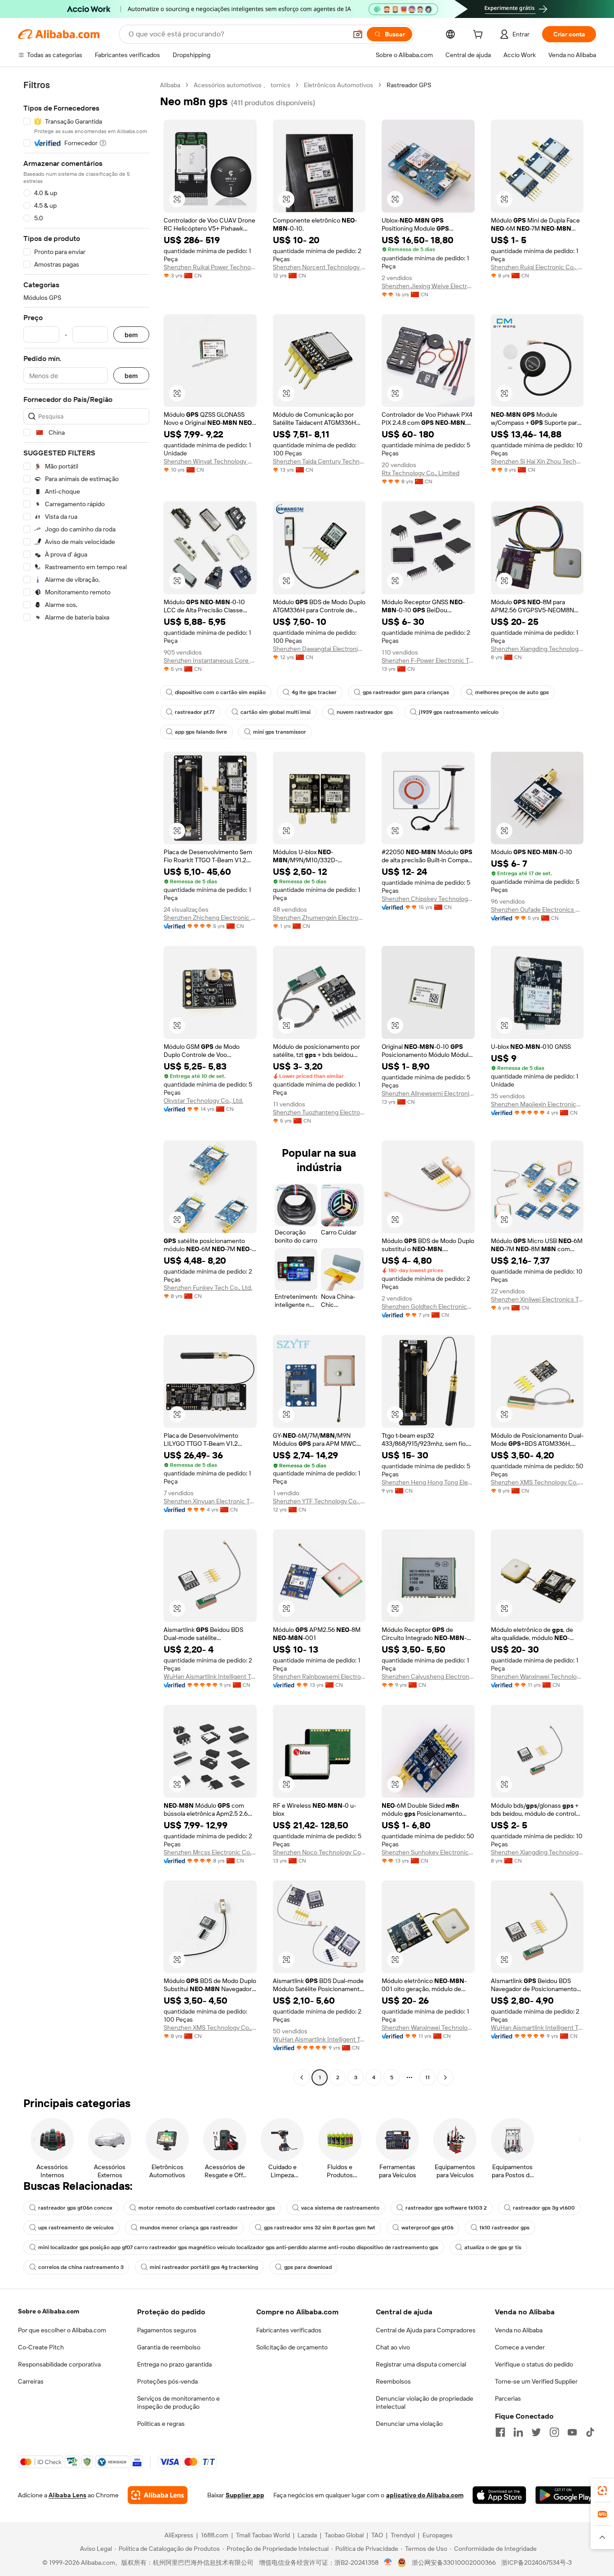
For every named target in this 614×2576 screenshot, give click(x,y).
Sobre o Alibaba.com (49, 2311)
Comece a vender (520, 2347)
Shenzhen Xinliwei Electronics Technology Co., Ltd (537, 1299)
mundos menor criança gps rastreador (189, 2228)
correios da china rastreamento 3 (81, 2267)
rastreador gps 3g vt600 (544, 2208)
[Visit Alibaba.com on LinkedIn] (518, 2432)
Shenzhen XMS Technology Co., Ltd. (537, 1482)
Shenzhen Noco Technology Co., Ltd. (319, 1852)
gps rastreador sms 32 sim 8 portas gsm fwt (320, 2228)
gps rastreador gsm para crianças (406, 692)
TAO (377, 2535)
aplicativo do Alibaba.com (425, 2495)
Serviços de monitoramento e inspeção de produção (178, 2402)
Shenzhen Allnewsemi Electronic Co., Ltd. (428, 1093)
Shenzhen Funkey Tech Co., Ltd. (208, 1288)
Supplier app (245, 2495)
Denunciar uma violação (409, 2424)
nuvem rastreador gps (365, 712)
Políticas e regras (161, 2424)
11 (427, 2077)
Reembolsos (393, 2381)
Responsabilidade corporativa (59, 2364)
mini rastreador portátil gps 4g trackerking (204, 2267)
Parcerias (508, 2398)
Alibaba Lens (67, 2495)
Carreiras (31, 2381)
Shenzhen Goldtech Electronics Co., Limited (428, 1306)
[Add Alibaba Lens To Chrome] (158, 2495)
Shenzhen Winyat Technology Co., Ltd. (210, 461)
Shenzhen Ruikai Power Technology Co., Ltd (210, 267)
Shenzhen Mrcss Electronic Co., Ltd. (210, 1852)
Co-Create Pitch (41, 2347)
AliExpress (179, 2535)
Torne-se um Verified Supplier (536, 2381)
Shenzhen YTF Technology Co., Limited (319, 1501)
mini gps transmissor (280, 732)
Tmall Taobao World (263, 2535)
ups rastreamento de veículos (76, 2228)
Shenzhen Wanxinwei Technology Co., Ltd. (537, 1676)
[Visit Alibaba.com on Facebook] (500, 2432)
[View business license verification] (388, 2563)
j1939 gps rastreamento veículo (459, 712)
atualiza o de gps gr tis (493, 2247)
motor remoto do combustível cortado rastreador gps (207, 2208)
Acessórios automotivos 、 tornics (242, 85)
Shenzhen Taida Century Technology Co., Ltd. (319, 461)
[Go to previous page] (302, 2077)
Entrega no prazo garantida (174, 2364)
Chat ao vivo (393, 2347)
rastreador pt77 (195, 712)
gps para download (308, 2267)
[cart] (480, 36)
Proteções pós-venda (167, 2381)
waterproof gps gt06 (427, 2228)
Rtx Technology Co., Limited (420, 473)
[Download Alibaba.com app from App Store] (499, 2495)
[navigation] (86, 1082)
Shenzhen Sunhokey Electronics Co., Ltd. (428, 1852)
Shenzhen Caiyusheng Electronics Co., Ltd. (428, 1676)
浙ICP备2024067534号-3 (536, 2563)
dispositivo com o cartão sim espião (220, 692)
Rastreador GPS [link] (409, 85)
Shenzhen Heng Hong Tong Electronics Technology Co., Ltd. (428, 1482)
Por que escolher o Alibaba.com (62, 2330)
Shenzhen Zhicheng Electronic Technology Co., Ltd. (210, 918)
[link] (602, 2491)
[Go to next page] (445, 2077)
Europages (438, 2535)
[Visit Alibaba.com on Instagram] (554, 2432)
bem (131, 335)
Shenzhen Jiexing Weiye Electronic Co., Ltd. (428, 286)
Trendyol (403, 2535)
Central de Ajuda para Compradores (426, 2330)
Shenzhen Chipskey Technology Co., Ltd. (428, 899)
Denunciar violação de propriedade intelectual (425, 2402)
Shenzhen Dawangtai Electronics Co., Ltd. (319, 649)
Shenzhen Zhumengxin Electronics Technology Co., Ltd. (319, 918)
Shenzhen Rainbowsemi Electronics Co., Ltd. (319, 1676)
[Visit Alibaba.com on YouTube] (572, 2432)
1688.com (215, 2535)
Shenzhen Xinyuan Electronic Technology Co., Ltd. (210, 1501)
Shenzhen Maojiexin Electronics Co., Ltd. (537, 1104)
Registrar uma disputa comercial (421, 2364)
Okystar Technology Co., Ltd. (203, 1101)
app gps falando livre (201, 732)
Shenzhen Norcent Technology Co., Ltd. (319, 267)
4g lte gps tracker (314, 692)
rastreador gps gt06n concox (75, 2208)
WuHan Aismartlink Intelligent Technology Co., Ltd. (210, 1676)
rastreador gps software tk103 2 (446, 2208)
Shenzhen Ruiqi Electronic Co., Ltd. (537, 267)
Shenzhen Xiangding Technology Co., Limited (537, 649)
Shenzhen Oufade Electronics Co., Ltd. (537, 909)
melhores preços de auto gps (512, 692)
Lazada (307, 2535)
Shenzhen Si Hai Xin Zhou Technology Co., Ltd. (537, 461)
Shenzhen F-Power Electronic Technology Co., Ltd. (428, 660)
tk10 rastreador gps (505, 2228)
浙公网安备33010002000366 (454, 2563)
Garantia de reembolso (169, 2347)
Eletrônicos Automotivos (338, 85)
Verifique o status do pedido (534, 2364)
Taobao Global (344, 2535)
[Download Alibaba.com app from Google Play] (566, 2495)
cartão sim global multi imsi (276, 712)
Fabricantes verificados (289, 2330)
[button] (358, 34)
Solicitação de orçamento (292, 2347)
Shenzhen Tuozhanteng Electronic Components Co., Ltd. (319, 1112)
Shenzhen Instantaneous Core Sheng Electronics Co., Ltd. (210, 660)
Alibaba (170, 85)
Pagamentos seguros (167, 2330)
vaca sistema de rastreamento (340, 2208)
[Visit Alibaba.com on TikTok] (590, 2432)
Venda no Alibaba (519, 2330)
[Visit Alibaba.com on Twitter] (536, 2432)
